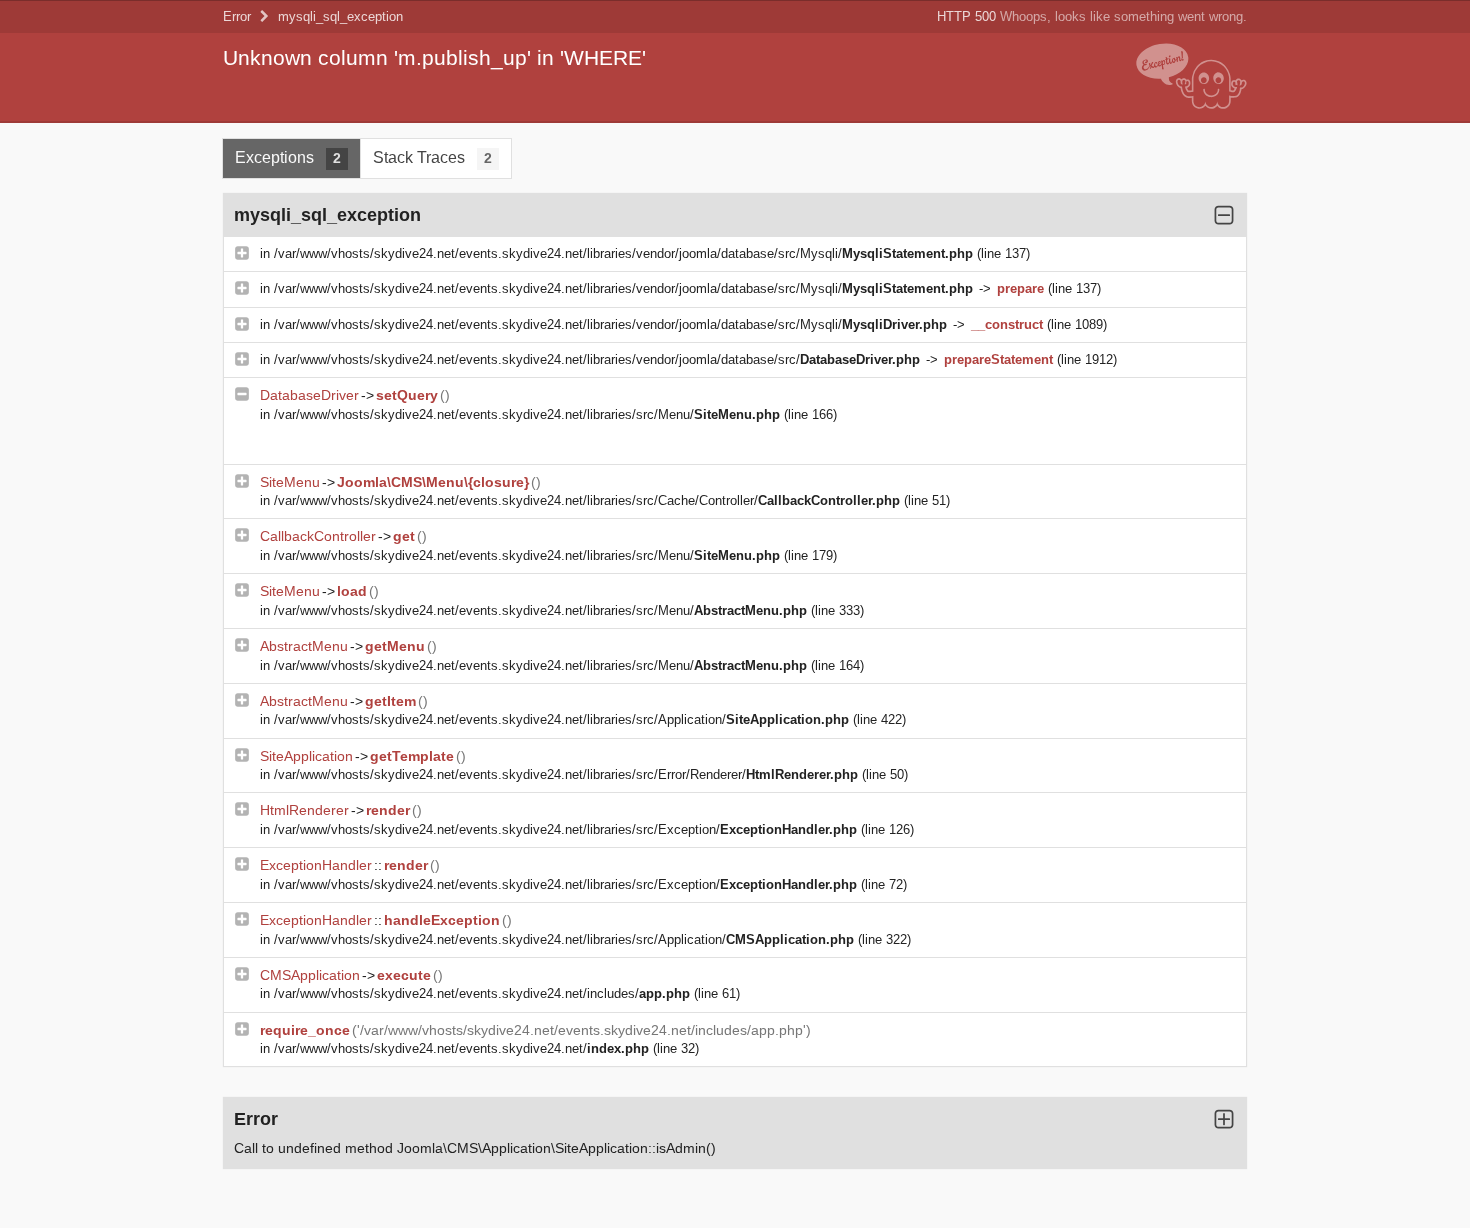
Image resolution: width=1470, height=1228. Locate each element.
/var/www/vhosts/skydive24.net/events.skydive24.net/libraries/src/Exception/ (565, 829)
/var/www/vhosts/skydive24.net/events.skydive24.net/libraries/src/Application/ (561, 719)
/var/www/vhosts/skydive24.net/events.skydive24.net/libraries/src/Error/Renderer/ (566, 774)
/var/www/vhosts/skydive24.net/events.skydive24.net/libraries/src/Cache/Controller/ (587, 500)
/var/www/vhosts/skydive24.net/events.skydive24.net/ (461, 1048)
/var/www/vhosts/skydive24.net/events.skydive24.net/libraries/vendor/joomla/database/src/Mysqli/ (623, 253)
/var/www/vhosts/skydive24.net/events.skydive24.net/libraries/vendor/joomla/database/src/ (597, 359)
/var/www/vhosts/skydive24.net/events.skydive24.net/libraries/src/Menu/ (527, 414)
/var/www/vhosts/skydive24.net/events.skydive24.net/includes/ (482, 993)
